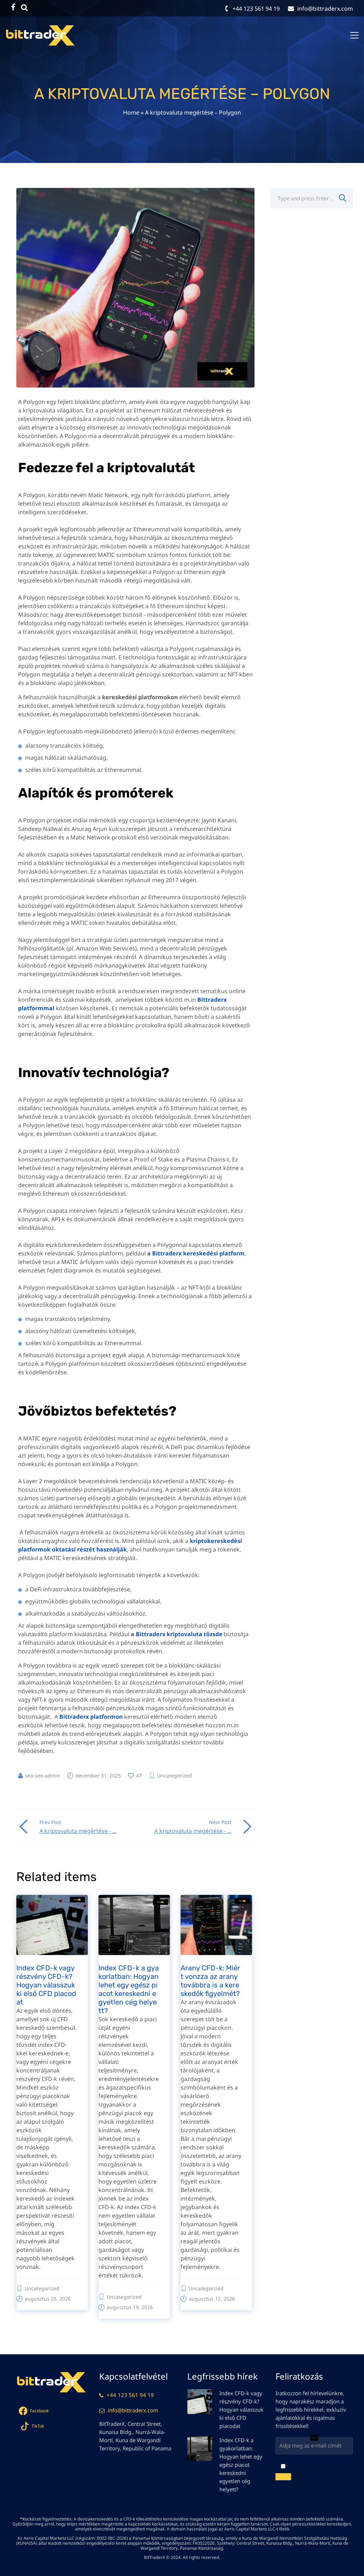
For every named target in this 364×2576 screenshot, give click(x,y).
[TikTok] (25, 7)
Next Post (220, 1822)
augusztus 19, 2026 (130, 2307)
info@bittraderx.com (133, 2410)
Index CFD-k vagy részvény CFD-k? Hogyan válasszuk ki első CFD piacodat (46, 1985)
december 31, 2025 (98, 1776)
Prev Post (50, 1822)
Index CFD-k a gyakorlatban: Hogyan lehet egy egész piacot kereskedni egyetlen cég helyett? (129, 1989)
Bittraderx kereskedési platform (198, 1253)
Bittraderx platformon (91, 1717)
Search (342, 198)
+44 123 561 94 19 (130, 2395)
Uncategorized (175, 1776)
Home (131, 112)
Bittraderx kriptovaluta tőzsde (179, 1634)
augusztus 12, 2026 (212, 2299)
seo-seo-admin (42, 1776)
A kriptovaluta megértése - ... (78, 1831)
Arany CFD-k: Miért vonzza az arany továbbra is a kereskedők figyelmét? (210, 1981)
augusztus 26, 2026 (48, 2299)
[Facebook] (13, 7)
